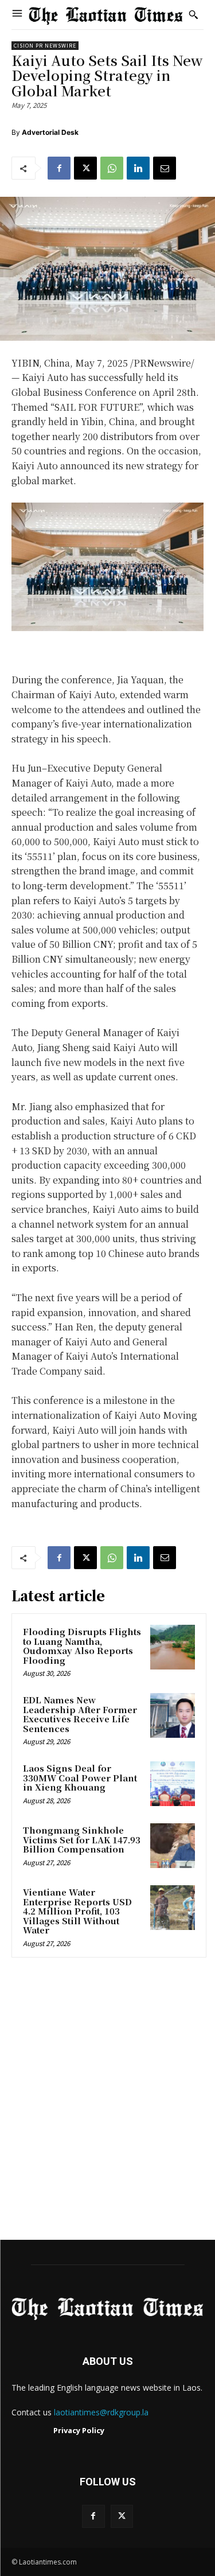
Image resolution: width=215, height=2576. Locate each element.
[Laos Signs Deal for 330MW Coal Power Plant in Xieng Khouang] (173, 1784)
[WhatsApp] (112, 168)
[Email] (165, 168)
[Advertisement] (107, 2102)
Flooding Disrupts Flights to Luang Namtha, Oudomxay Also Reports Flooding (82, 1646)
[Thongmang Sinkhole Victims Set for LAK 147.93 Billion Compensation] (173, 1846)
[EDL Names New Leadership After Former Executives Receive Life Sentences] (173, 1715)
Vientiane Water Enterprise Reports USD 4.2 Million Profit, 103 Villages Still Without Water (77, 1911)
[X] (85, 168)
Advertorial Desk (50, 132)
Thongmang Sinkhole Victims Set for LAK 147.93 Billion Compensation (82, 1839)
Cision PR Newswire (45, 46)
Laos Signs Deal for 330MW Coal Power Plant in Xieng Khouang (80, 1777)
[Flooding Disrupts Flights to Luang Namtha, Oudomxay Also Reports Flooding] (173, 1647)
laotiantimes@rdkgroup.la (101, 2412)
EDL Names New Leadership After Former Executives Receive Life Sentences (80, 1714)
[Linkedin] (138, 168)
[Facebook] (59, 168)
